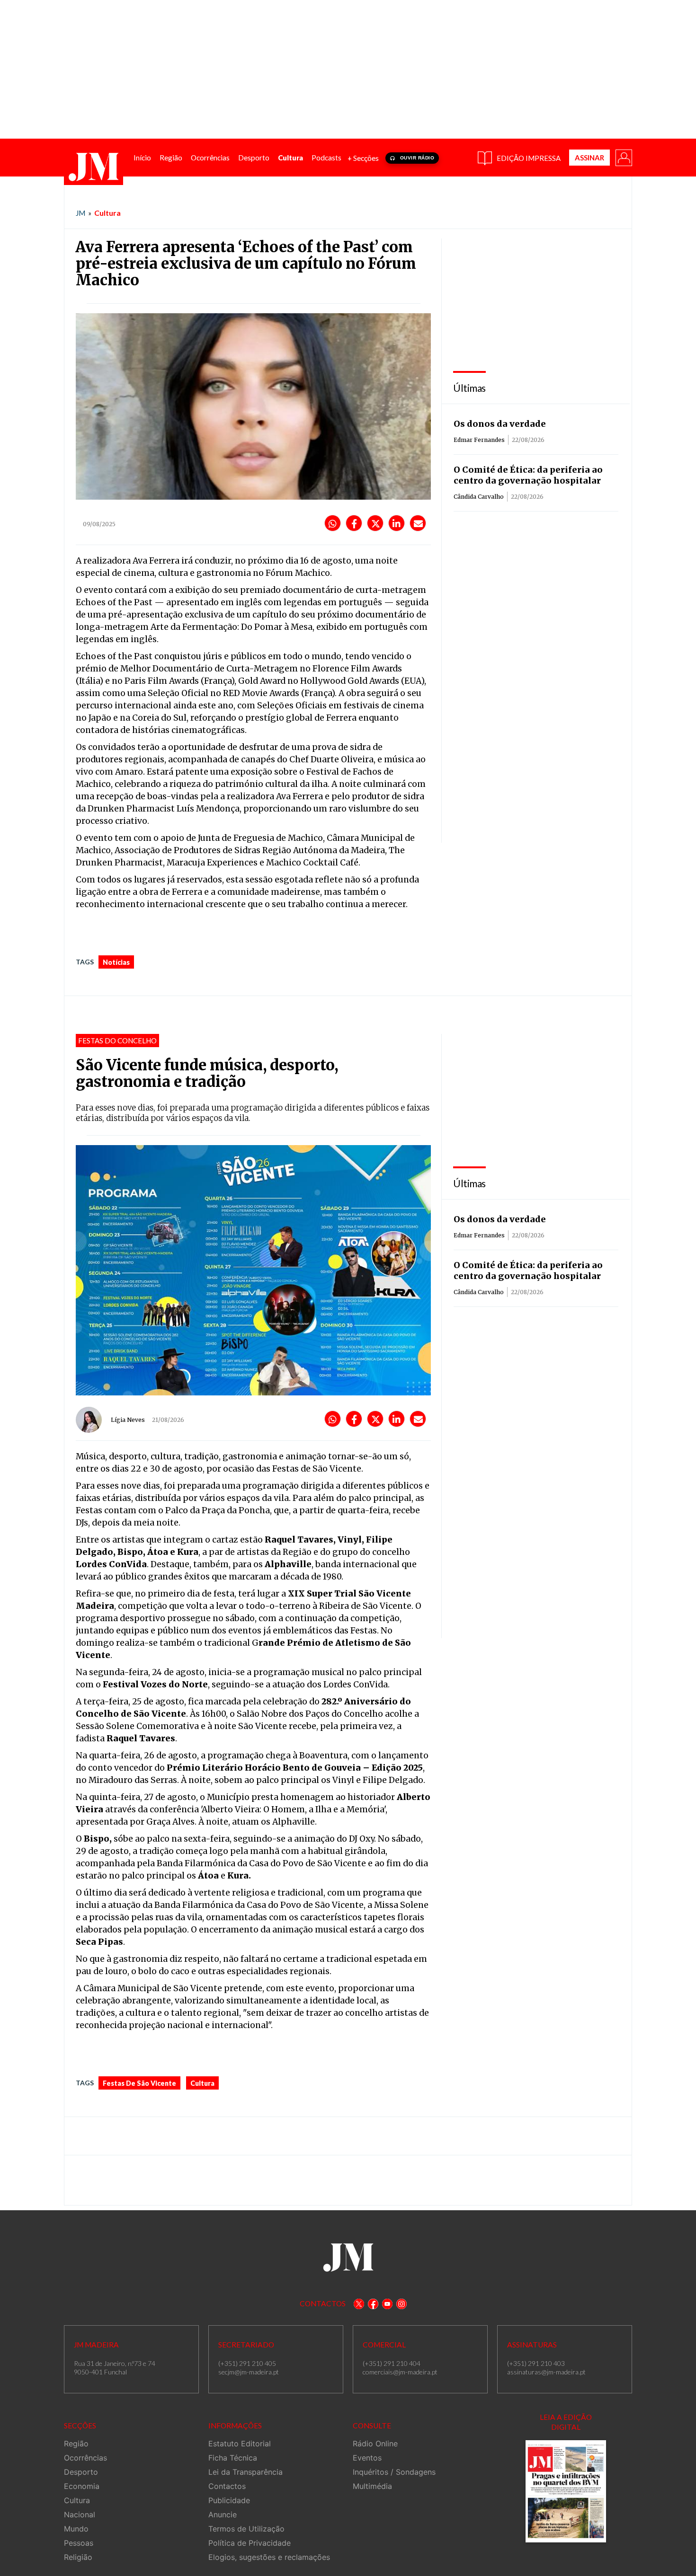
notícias (116, 962)
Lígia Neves (128, 1420)
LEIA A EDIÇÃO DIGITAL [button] (566, 2422)
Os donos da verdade (500, 424)
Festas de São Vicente (139, 2083)
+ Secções (363, 158)
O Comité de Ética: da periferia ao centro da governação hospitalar (528, 475)
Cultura (107, 213)
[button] (623, 157)
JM (80, 213)
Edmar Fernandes (479, 440)
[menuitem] (142, 158)
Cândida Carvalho (479, 497)
